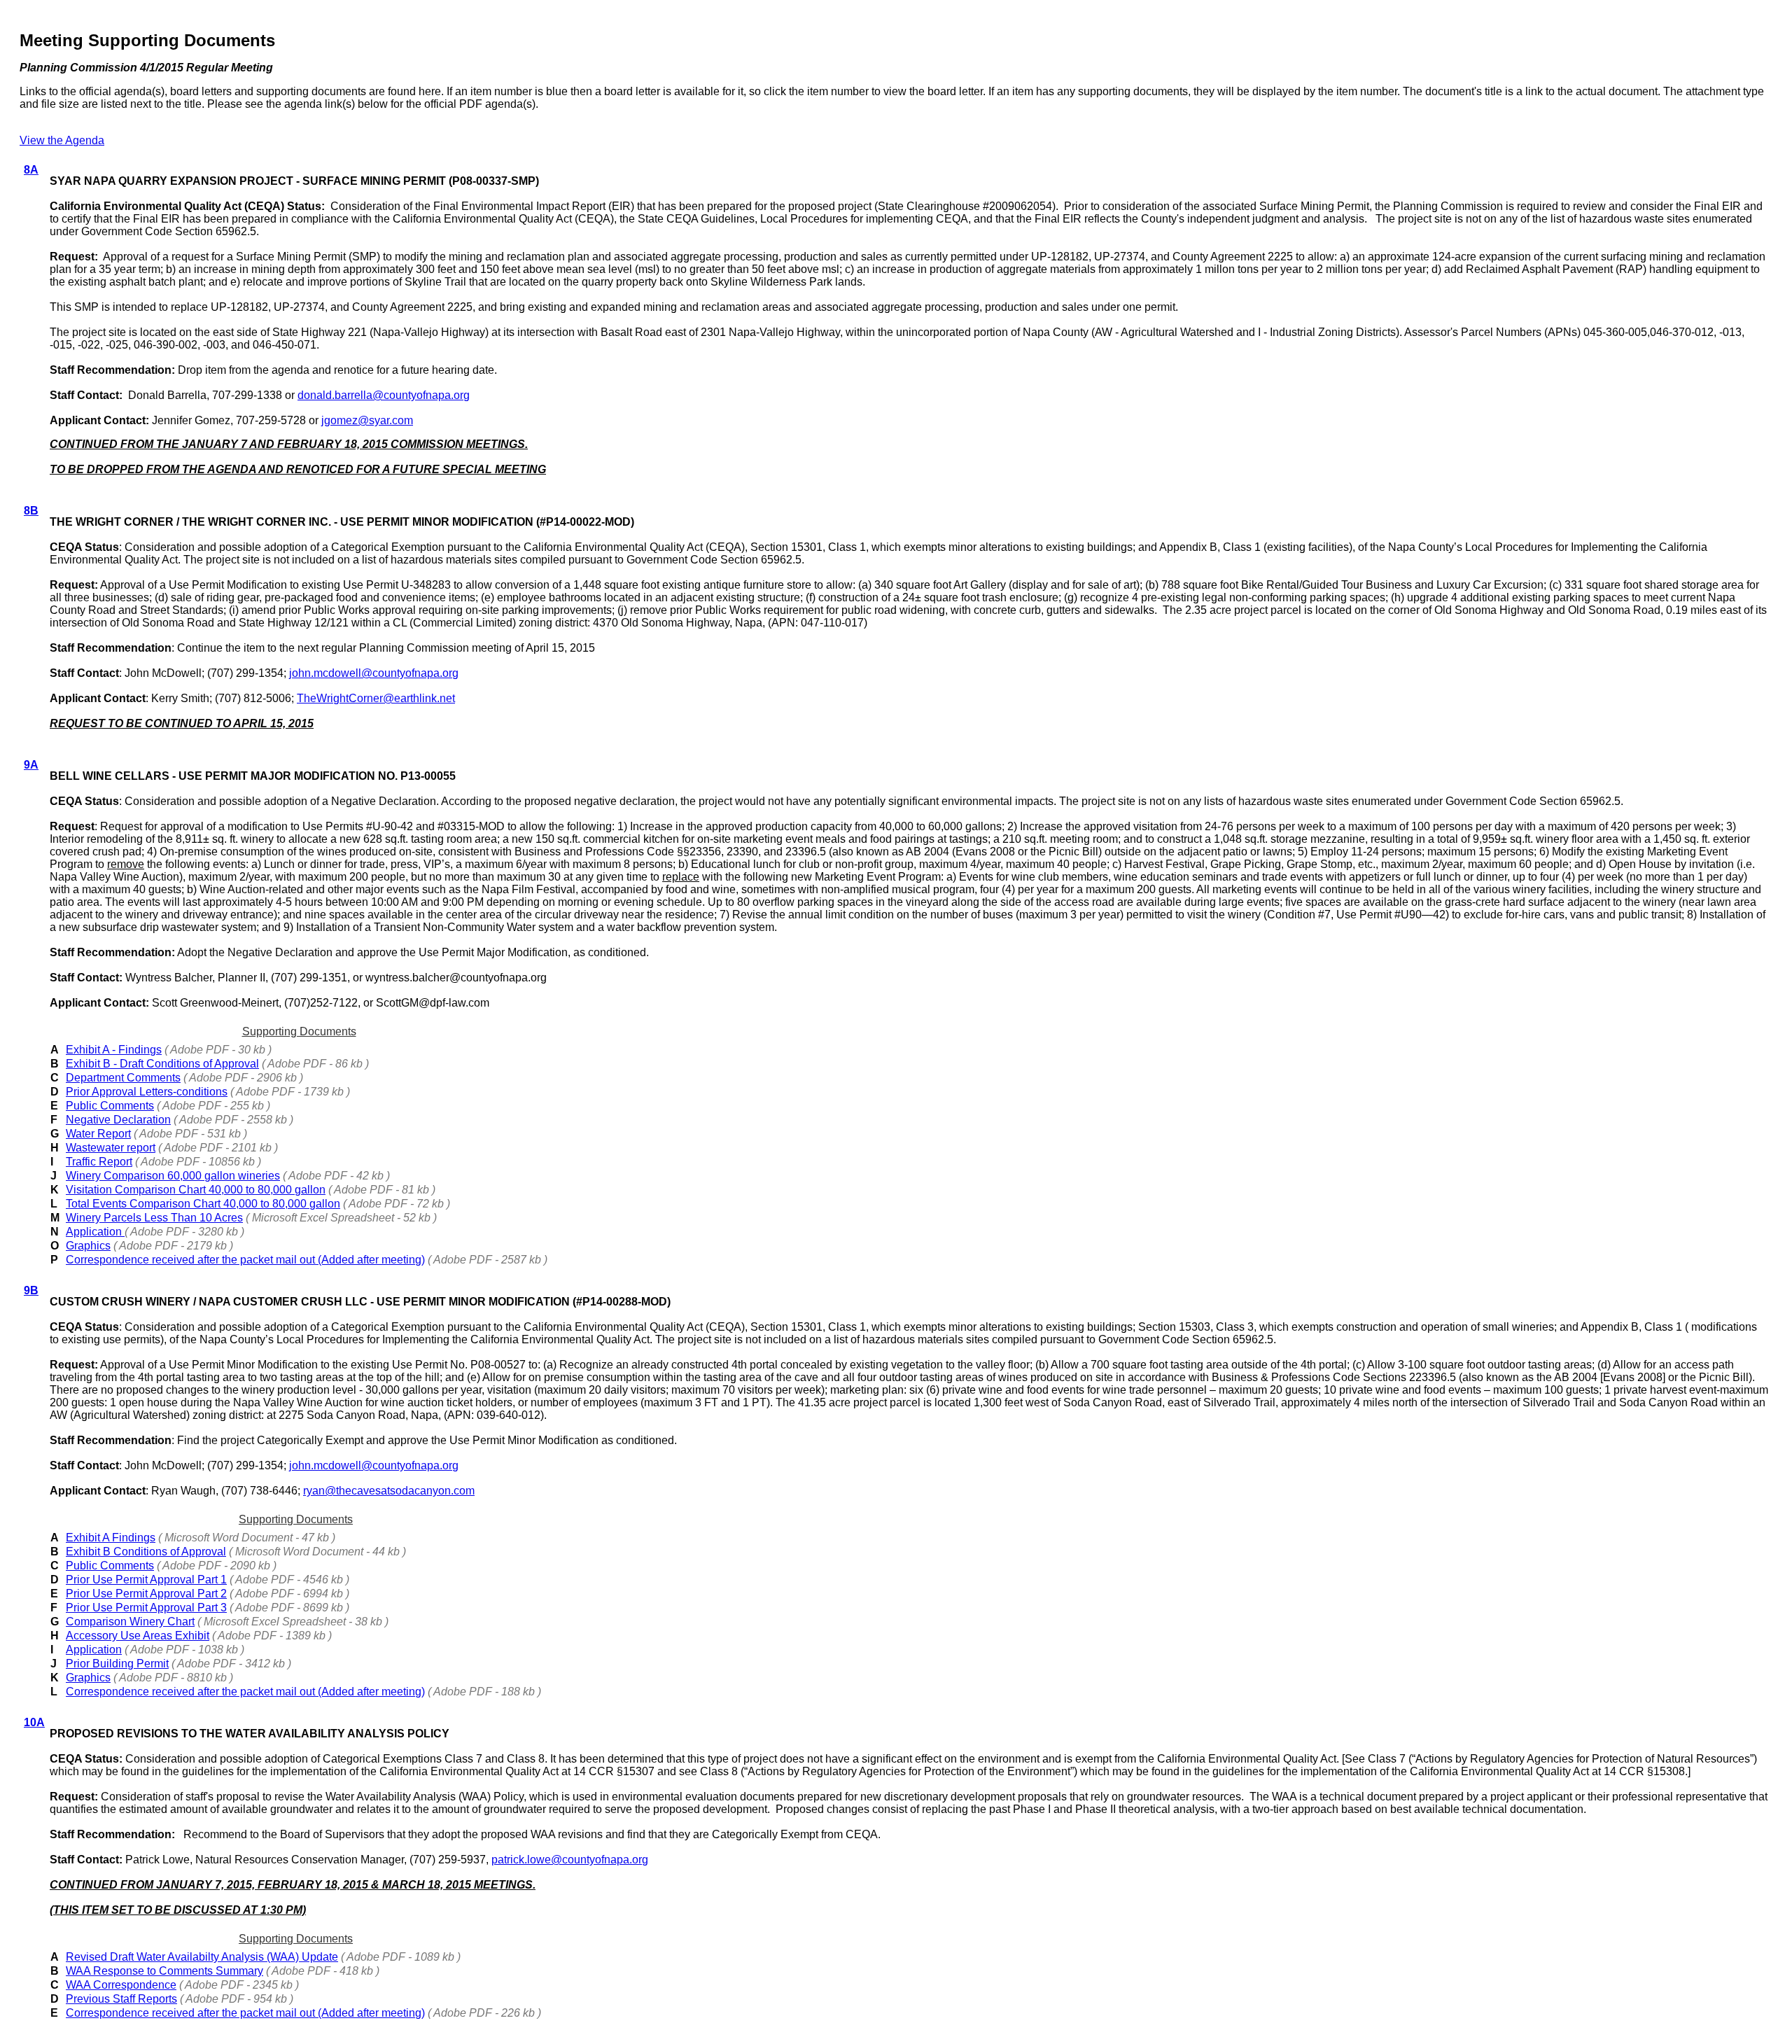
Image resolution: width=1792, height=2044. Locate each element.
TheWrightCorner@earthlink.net (376, 698)
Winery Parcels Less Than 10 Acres (154, 1218)
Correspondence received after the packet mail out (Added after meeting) (245, 1260)
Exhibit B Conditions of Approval (146, 1552)
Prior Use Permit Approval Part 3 (146, 1608)
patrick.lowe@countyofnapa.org (570, 1860)
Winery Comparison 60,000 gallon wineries (173, 1176)
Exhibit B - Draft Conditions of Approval (162, 1064)
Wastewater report (111, 1148)
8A (31, 170)
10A (34, 1722)
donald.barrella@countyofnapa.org (384, 395)
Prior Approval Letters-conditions (147, 1092)
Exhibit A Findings (111, 1538)
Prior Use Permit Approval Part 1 (146, 1580)
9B (31, 1290)
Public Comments (110, 1106)
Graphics (88, 1246)
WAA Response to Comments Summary (164, 1971)
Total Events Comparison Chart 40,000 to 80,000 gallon (203, 1204)
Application (95, 1232)
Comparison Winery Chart (130, 1622)
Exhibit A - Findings (114, 1050)
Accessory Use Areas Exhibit (138, 1636)
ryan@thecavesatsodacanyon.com (389, 1491)
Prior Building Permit (117, 1664)
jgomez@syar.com (367, 420)
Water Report (98, 1134)
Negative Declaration (118, 1120)
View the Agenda (62, 140)
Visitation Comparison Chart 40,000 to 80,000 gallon (196, 1190)
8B (31, 511)
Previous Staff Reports (121, 1999)
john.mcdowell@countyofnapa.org (374, 673)
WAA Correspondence (121, 1985)
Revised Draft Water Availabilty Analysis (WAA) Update (202, 1957)
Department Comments (123, 1078)
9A (31, 765)
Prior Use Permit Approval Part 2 (146, 1594)
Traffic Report (99, 1162)
